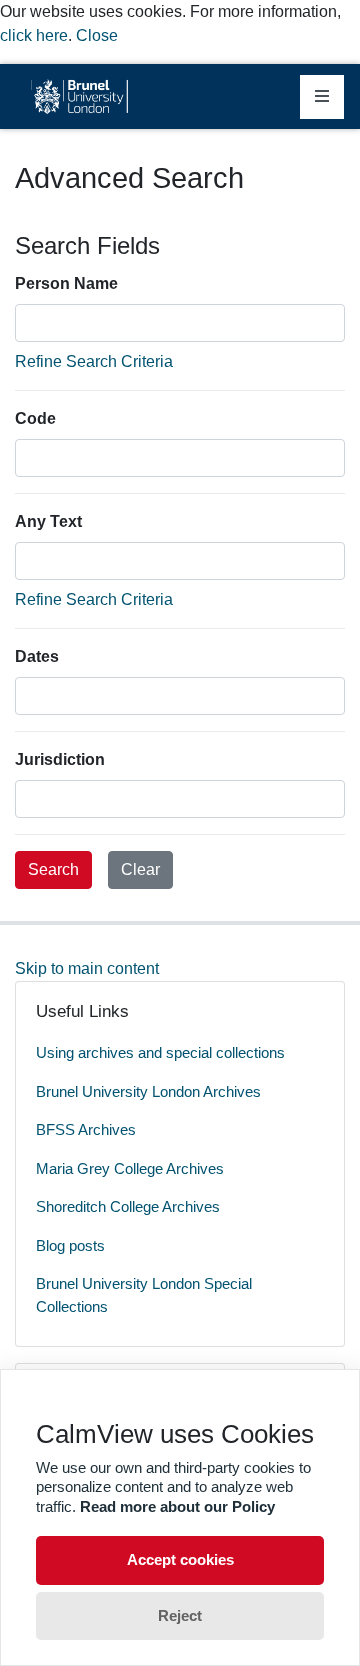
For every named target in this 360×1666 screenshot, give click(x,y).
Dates (37, 656)
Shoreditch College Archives (128, 1206)
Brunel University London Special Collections (144, 1295)
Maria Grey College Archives (130, 1168)
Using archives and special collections (160, 1052)
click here (34, 35)
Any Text (48, 521)
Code (35, 418)
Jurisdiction (60, 759)
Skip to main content (87, 968)
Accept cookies (180, 1559)
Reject (180, 1615)
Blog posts (70, 1245)
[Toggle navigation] (322, 97)
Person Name (66, 283)
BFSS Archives (86, 1129)
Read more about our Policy (177, 1506)
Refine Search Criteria (94, 361)
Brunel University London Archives (148, 1091)
